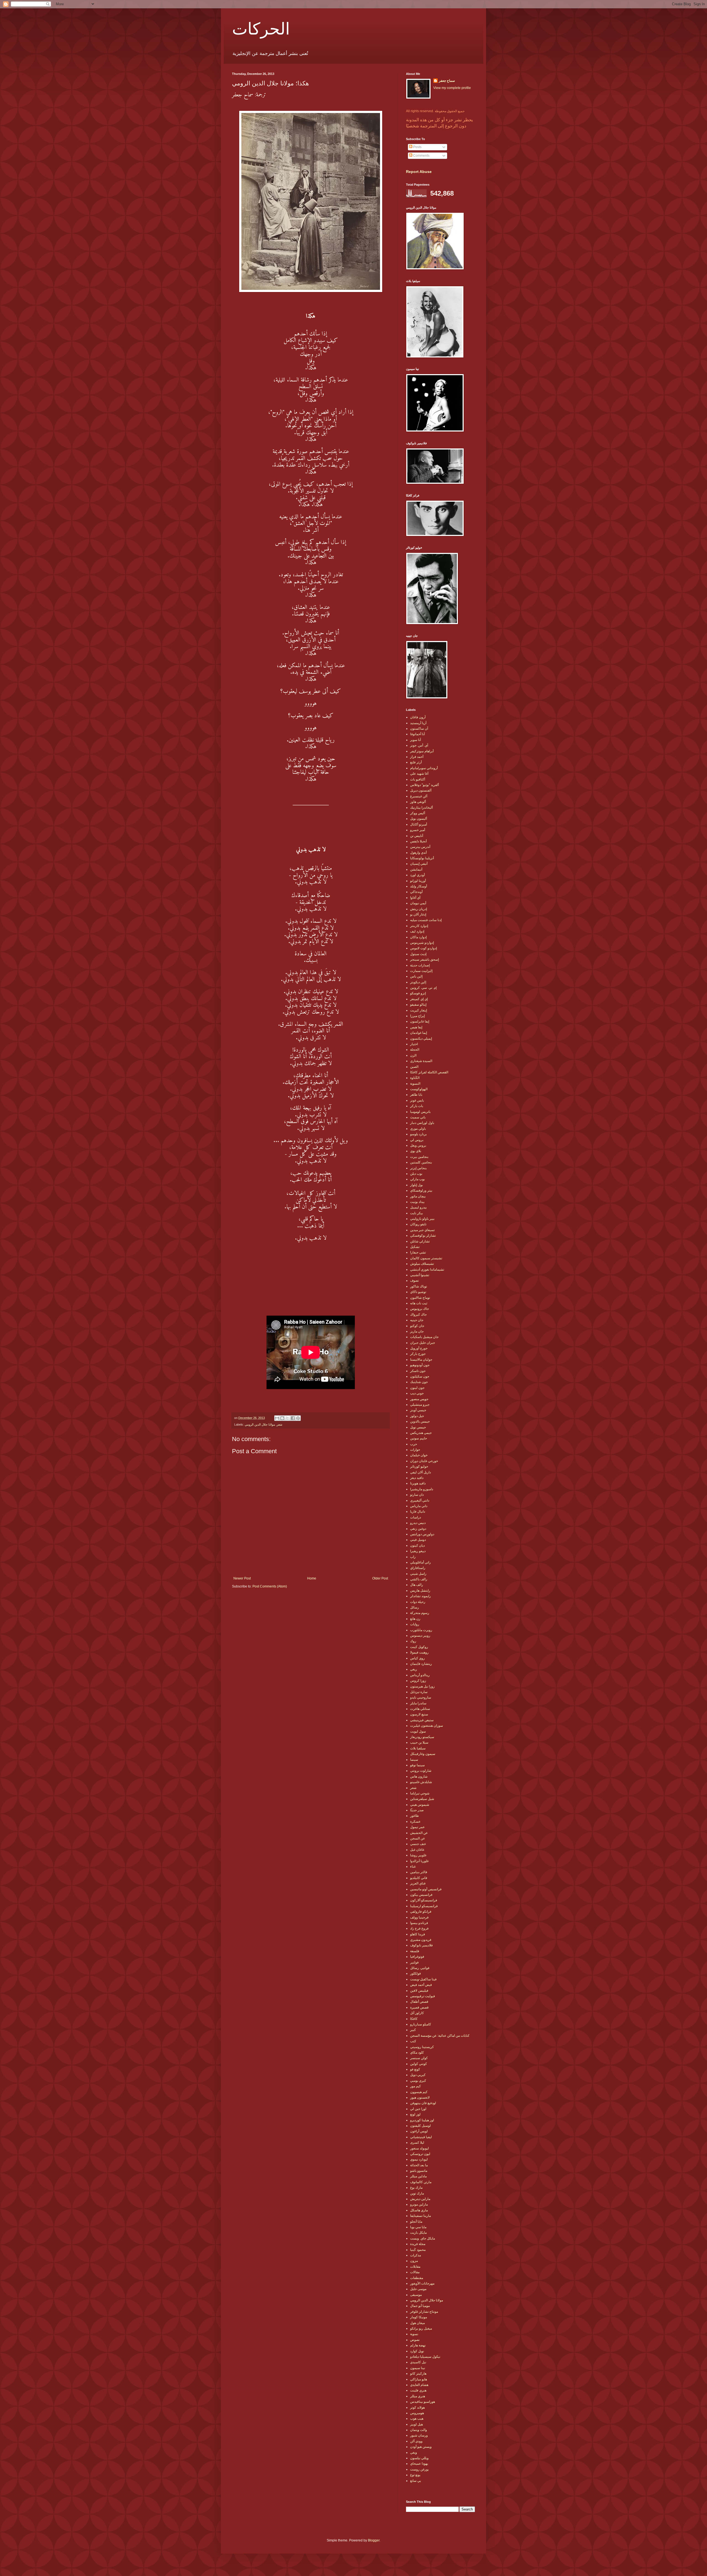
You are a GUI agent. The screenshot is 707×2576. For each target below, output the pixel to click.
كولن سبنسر (419, 2058)
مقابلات (415, 2267)
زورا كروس (418, 1681)
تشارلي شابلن (420, 1241)
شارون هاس (419, 1776)
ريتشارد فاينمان (421, 1664)
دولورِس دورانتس (422, 1534)
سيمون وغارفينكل (423, 1754)
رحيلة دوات (418, 1602)
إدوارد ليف (417, 931)
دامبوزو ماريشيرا (422, 1489)
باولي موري (418, 1129)
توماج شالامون (420, 1298)
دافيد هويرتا (418, 1483)
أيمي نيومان (418, 903)
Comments (421, 156)
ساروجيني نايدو (421, 1697)
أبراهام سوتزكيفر (422, 751)
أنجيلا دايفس (418, 841)
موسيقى (416, 2295)
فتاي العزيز (418, 1883)
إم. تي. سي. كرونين (423, 988)
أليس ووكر (418, 813)
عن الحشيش (419, 1833)
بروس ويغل (418, 1145)
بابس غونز (417, 1100)
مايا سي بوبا (418, 2227)
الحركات (261, 28)
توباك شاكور (419, 1286)
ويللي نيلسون (419, 2458)
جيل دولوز (417, 1416)
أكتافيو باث (418, 779)
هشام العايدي (419, 2385)
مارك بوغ (416, 2188)
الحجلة (415, 1050)
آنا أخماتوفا (417, 734)
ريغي (414, 1669)
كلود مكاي (417, 2052)
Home (312, 1578)
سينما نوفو (417, 1765)
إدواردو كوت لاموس (424, 948)
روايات (415, 1624)
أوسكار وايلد (419, 886)
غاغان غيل (417, 1850)
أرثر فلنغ (416, 762)
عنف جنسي (418, 1844)
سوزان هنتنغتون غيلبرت (427, 1726)
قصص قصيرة (419, 2007)
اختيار (414, 1044)
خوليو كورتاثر (419, 1466)
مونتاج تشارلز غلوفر (424, 2312)
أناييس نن (417, 836)
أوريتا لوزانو (418, 881)
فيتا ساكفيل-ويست (423, 1979)
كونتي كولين (419, 2064)
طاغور (415, 1816)
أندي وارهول (418, 853)
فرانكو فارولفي (421, 1912)
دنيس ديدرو (418, 1523)
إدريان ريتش (419, 909)
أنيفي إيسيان (419, 864)
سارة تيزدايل (419, 1692)
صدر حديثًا (417, 1810)
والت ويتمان (419, 2430)
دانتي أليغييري (420, 1500)
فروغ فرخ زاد (419, 1928)
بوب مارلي (417, 1179)
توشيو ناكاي (418, 1292)
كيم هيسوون (419, 2092)
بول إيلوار (416, 1185)
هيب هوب (417, 2419)
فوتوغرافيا (417, 1957)
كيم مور (416, 2086)
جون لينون (417, 1388)
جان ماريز (417, 1331)
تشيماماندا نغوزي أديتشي (427, 1269)
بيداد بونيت (417, 1202)
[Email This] (277, 1418)
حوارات (415, 1450)
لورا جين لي (418, 2109)
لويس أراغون (419, 2131)
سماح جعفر (447, 81)
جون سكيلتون (420, 1376)
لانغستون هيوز (420, 2097)
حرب (414, 1444)
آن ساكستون (419, 729)
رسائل (415, 1607)
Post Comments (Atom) (270, 1586)
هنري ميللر (418, 2396)
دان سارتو (417, 1495)
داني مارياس (419, 1506)
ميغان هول (417, 2323)
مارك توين (417, 2193)
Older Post (380, 1578)
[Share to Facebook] (293, 1418)
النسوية (415, 1084)
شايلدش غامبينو (421, 1782)
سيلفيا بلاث (418, 1748)
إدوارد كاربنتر (419, 926)
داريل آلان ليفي (420, 1472)
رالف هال (417, 1585)
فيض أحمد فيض (421, 1985)
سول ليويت (418, 1731)
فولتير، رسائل (420, 1968)
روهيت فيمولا (419, 1652)
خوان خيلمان (419, 1455)
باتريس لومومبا (420, 1112)
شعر (279, 1424)
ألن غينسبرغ (419, 796)
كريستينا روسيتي (422, 2047)
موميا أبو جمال (420, 2306)
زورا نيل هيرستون (422, 1686)
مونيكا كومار (419, 2317)
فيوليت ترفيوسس (423, 1996)
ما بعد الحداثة (419, 2165)
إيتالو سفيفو (418, 1005)
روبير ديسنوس (420, 1636)
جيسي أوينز (418, 1410)
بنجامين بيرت (419, 1157)
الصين (414, 1067)
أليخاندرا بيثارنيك (421, 808)
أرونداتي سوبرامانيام (424, 768)
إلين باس (416, 976)
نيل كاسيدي (418, 2362)
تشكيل (415, 1247)
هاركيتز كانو (418, 2373)
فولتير (414, 1962)
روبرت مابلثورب (421, 1630)
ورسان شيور (419, 2435)
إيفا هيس (416, 1027)
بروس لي (417, 1140)
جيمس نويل (418, 1427)
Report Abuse (419, 172)
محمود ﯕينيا (418, 2250)
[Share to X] (287, 1418)
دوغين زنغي (418, 1529)
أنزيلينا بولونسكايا (422, 858)
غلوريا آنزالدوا (419, 1861)
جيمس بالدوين (420, 1421)
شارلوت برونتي (421, 1771)
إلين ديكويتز (418, 982)
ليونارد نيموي (419, 2159)
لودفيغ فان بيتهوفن (423, 2103)
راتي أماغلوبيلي (420, 1562)
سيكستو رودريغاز (422, 1737)
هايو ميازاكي (419, 2379)
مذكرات (416, 2255)
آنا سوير (416, 740)
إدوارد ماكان (418, 937)
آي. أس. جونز (419, 745)
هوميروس (417, 2413)
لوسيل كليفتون (420, 2126)
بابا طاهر (416, 1095)
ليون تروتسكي (420, 2154)
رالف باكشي (419, 1579)
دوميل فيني (418, 1540)
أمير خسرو (418, 830)
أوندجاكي (416, 892)
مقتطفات (417, 2278)
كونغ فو (415, 2069)
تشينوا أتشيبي (420, 1275)
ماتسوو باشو (419, 2171)
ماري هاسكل (419, 2210)
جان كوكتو (417, 1326)
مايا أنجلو (416, 2222)
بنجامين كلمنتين (421, 1162)
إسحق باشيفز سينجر (424, 960)
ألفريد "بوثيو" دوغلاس (424, 785)
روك (413, 1641)
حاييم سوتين (419, 1438)
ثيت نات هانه (419, 1303)
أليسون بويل (419, 819)
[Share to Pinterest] (298, 1418)
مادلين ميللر (418, 2176)
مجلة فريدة (418, 2244)
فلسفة (415, 1951)
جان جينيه (417, 1320)
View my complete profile (452, 88)
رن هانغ (415, 1619)
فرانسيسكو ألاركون (424, 1900)
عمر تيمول (417, 1827)
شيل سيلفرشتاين (422, 1799)
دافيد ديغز (417, 1478)
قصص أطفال (419, 2002)
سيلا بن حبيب (419, 1742)
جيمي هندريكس (421, 1433)
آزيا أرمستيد (418, 723)
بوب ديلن (416, 1174)
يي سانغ (416, 2481)
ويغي (414, 2453)
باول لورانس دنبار (422, 1123)
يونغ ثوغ (415, 2475)
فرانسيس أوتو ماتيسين (426, 1889)
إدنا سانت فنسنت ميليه (426, 920)
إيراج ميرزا (417, 1016)
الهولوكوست (419, 1089)
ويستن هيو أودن (421, 2447)
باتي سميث (418, 1117)
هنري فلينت (418, 2390)
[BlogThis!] (282, 1418)
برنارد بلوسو (418, 1134)
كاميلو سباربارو (421, 2024)
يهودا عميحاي (419, 2464)
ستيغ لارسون (419, 1714)
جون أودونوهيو (420, 1365)
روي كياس (417, 1658)
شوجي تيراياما (420, 1793)
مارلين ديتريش (420, 2199)
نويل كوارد (417, 2351)
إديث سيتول (418, 954)
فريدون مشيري (421, 1940)
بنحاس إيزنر (418, 1168)
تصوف (414, 1281)
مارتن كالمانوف (421, 2182)
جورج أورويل (419, 1348)
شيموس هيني (420, 1805)
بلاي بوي (416, 1151)
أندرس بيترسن (420, 847)
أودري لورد (417, 875)
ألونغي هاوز (418, 802)
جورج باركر (418, 1354)
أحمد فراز (417, 757)
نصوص (415, 2340)
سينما (414, 1760)
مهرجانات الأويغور (422, 2283)
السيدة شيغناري (421, 1061)
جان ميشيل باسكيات (424, 1337)
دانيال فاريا (418, 1512)
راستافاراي (418, 1568)
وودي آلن (416, 2441)
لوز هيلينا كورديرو (422, 2120)
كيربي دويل (418, 2075)
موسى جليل (418, 2289)
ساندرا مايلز (418, 1703)
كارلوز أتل (417, 2013)
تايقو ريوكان (418, 1224)
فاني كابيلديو (419, 1878)
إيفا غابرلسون (420, 1021)
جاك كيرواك (418, 1315)
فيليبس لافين (419, 1991)
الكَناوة (415, 1078)
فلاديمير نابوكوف (421, 1945)
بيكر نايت (416, 1213)
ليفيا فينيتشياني (421, 2137)
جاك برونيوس (420, 1309)
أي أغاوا (415, 898)
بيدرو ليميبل (418, 1207)
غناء (413, 1867)
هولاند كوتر (417, 2407)
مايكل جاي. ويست (423, 2238)
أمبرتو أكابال (419, 824)
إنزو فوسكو (418, 993)
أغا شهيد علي (419, 774)
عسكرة (415, 1821)
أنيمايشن (416, 869)
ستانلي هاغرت (420, 1709)
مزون (414, 2261)
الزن (413, 1055)
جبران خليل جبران (423, 1343)
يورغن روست (419, 2469)
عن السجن (418, 1838)
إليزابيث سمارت (421, 971)
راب (413, 1557)
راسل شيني (418, 1574)
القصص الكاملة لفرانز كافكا (429, 1072)
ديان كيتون (417, 1545)
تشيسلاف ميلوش (422, 1264)
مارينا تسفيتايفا (420, 2216)
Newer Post (242, 1578)
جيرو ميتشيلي (420, 1405)
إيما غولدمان (419, 1033)
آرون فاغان (418, 717)
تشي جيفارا (418, 1252)
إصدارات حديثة (420, 965)
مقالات (415, 2272)
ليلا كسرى (417, 2143)
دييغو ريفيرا (418, 1551)
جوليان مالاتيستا (421, 1360)
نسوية (414, 2334)
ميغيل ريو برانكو (421, 2328)
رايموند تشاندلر (420, 1596)
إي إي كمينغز (419, 999)
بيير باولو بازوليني (422, 1219)
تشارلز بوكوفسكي (423, 1236)
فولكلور (416, 1973)
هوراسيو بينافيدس (423, 2402)
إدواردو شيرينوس (422, 943)
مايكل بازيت (418, 2233)
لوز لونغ (415, 2114)
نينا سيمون (418, 2368)
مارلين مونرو (419, 2204)
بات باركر (417, 1106)
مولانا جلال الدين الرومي (260, 1424)
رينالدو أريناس (420, 1675)
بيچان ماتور (418, 1196)
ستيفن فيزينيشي (422, 1720)
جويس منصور (419, 1399)
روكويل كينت (419, 1647)
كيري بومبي (418, 2081)
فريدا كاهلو (418, 1934)
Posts (417, 147)
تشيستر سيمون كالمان (426, 1258)
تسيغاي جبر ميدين (422, 1230)
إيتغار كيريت (419, 1010)
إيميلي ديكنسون (421, 1039)
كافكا (414, 2019)
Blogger (374, 2540)
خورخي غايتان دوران (424, 1461)
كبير (413, 2030)
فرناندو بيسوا (419, 1923)
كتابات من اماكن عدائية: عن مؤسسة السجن (440, 2036)
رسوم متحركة (420, 1613)
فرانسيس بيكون (421, 1895)
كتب (413, 2041)
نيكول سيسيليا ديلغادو (425, 2357)
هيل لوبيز (416, 2424)
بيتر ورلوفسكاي (421, 1190)
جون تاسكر (418, 1371)
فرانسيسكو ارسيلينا (424, 1906)
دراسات (416, 1517)
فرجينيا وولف (419, 1917)
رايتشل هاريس (420, 1591)
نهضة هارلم (418, 2345)
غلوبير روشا (418, 1855)
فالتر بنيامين (419, 1872)
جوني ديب (417, 1393)
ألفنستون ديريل (421, 790)
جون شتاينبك (419, 1382)
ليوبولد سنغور (420, 2148)
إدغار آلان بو (418, 914)
